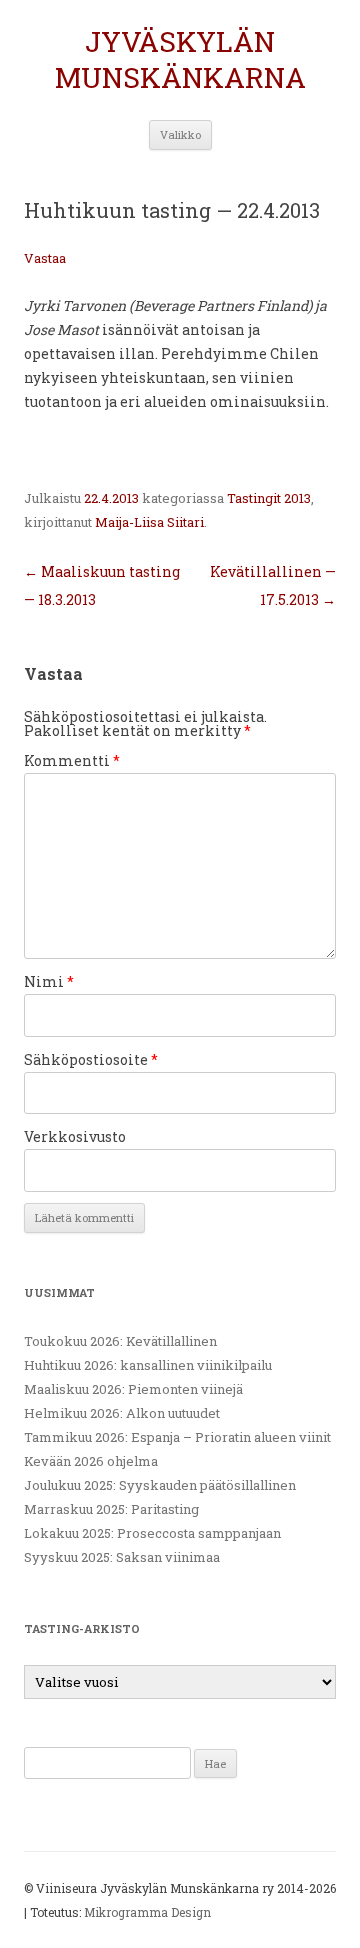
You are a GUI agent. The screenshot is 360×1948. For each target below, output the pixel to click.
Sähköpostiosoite (91, 1059)
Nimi (49, 981)
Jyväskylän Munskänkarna (180, 60)
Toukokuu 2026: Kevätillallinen (120, 1341)
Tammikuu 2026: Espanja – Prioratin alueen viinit (177, 1437)
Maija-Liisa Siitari (149, 522)
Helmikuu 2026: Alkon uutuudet (122, 1413)
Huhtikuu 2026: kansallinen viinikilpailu (148, 1365)
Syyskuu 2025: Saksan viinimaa (122, 1557)
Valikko (180, 134)
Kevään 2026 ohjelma (91, 1461)
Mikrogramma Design (147, 1912)
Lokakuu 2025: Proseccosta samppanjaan (152, 1533)
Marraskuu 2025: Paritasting (111, 1509)
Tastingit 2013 (269, 498)
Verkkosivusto (75, 1136)
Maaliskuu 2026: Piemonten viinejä (133, 1389)
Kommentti (72, 760)
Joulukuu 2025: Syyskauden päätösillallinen (160, 1485)
